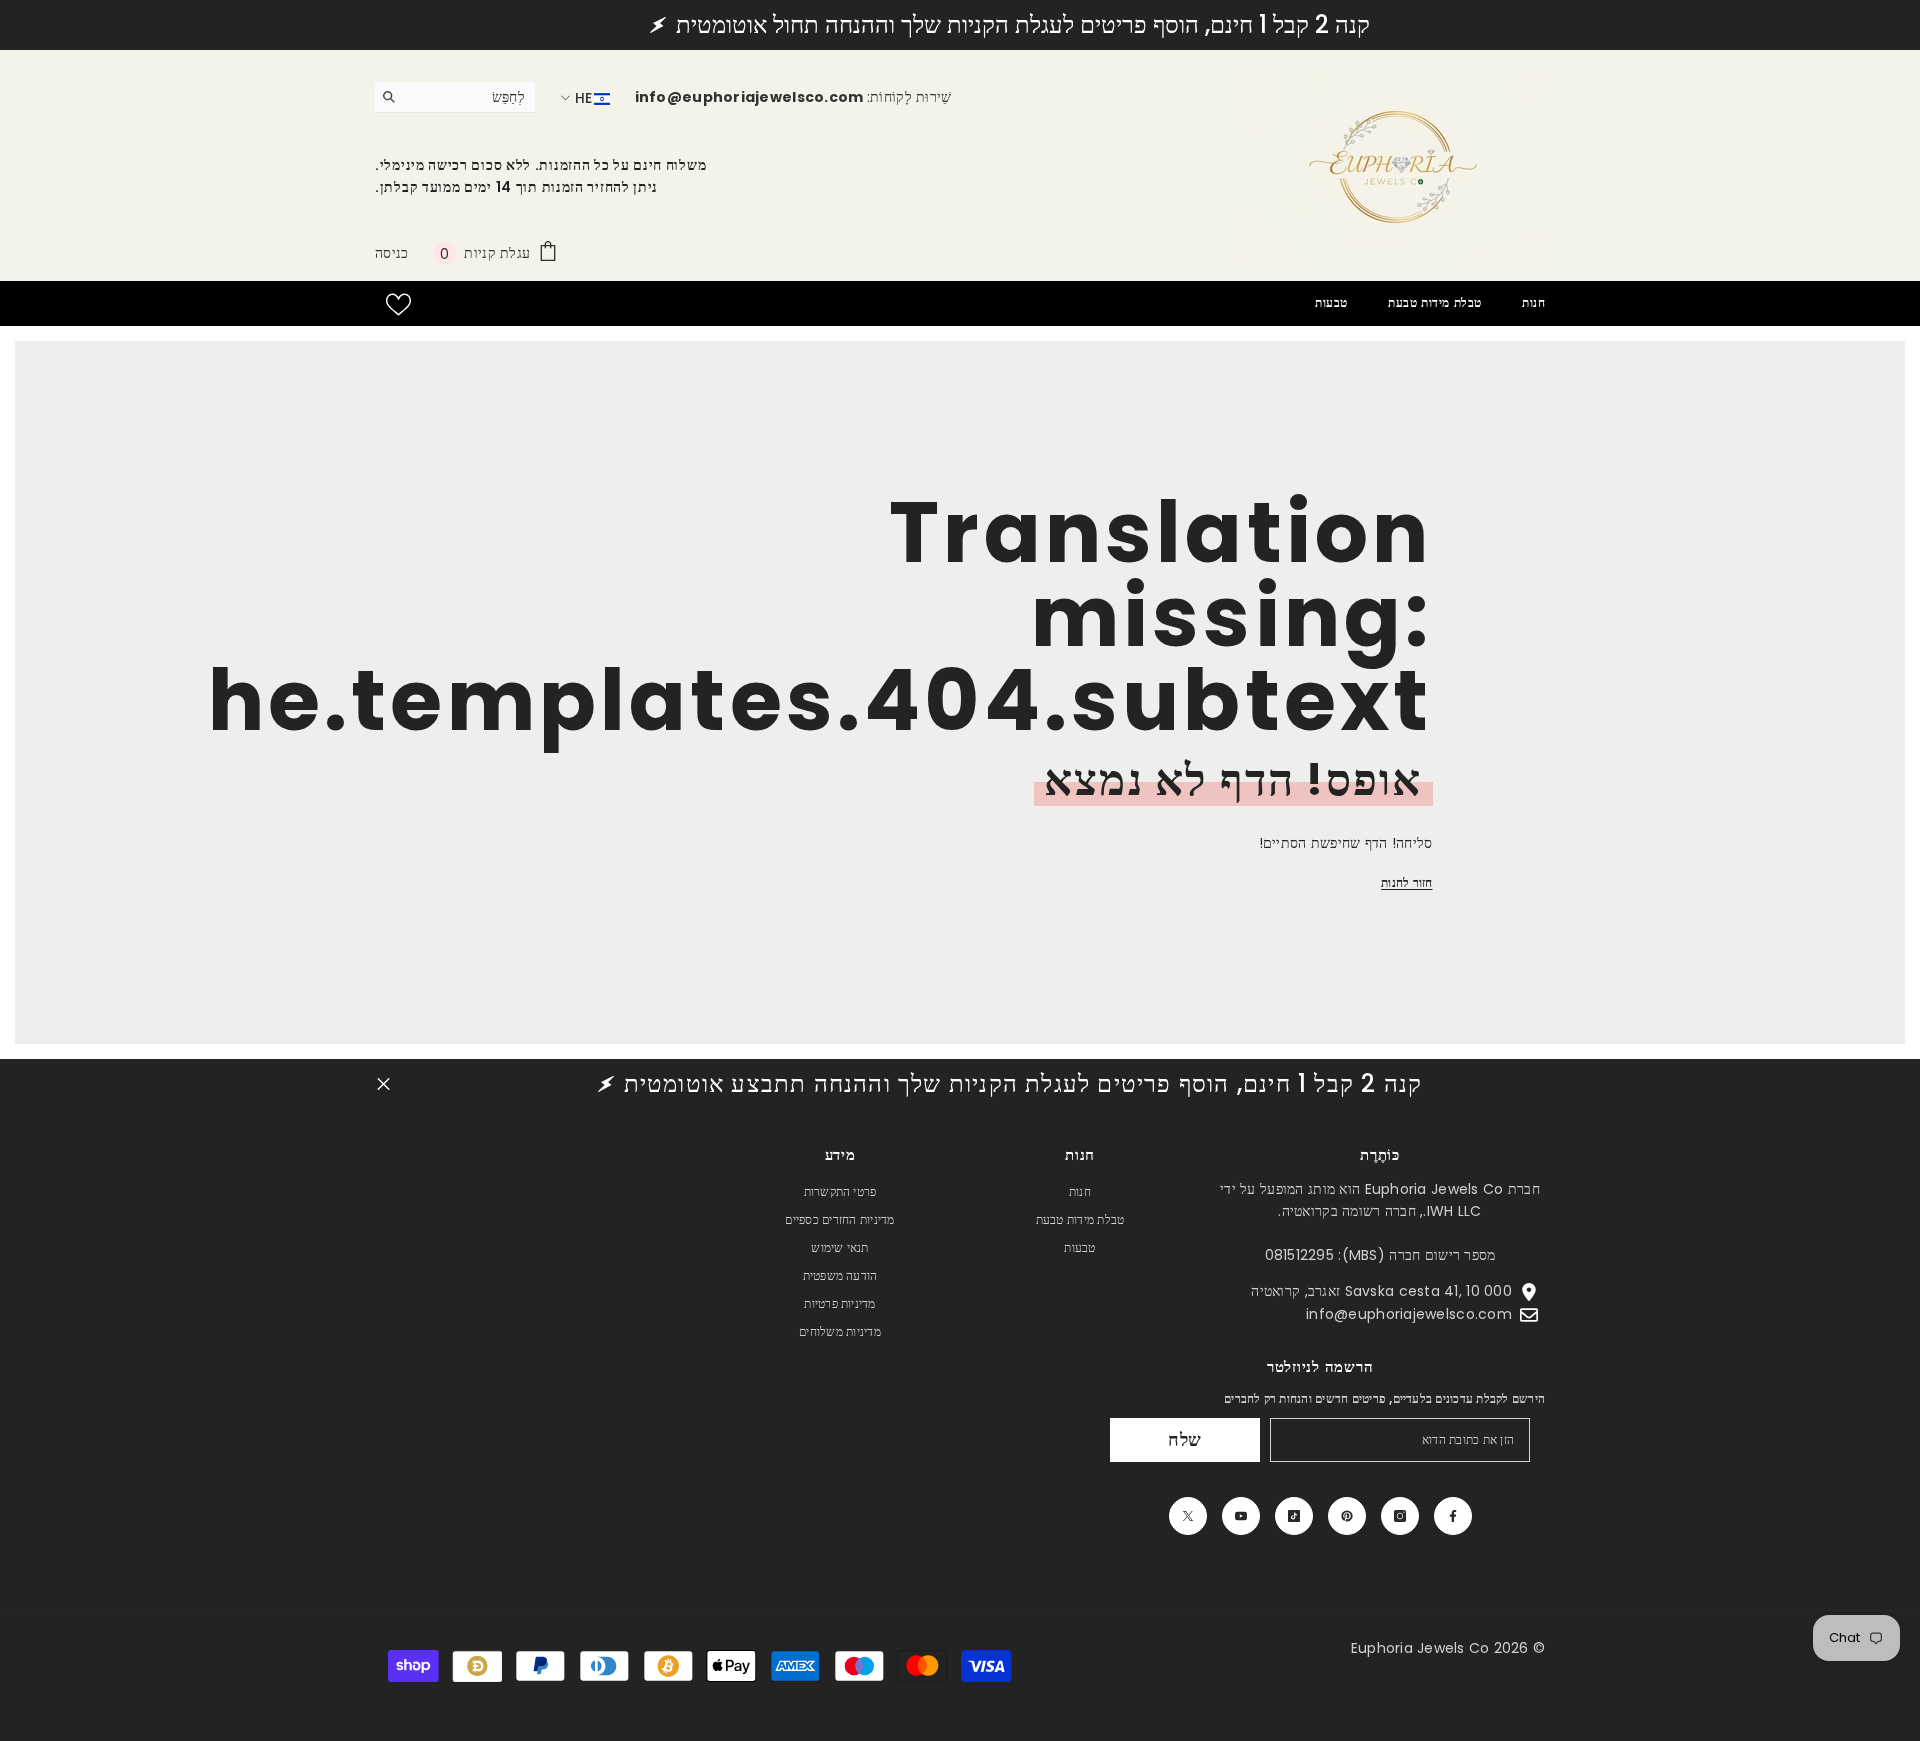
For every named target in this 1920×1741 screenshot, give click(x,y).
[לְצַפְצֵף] (1188, 1516)
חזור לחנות (1406, 882)
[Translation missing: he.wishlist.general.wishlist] (398, 304)
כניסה (391, 253)
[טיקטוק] (1294, 1516)
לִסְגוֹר (383, 1084)
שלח (1185, 1439)
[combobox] (470, 97)
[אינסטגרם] (1400, 1516)
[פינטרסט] (1347, 1516)
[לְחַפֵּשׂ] (455, 97)
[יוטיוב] (1241, 1516)
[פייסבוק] (1453, 1516)
